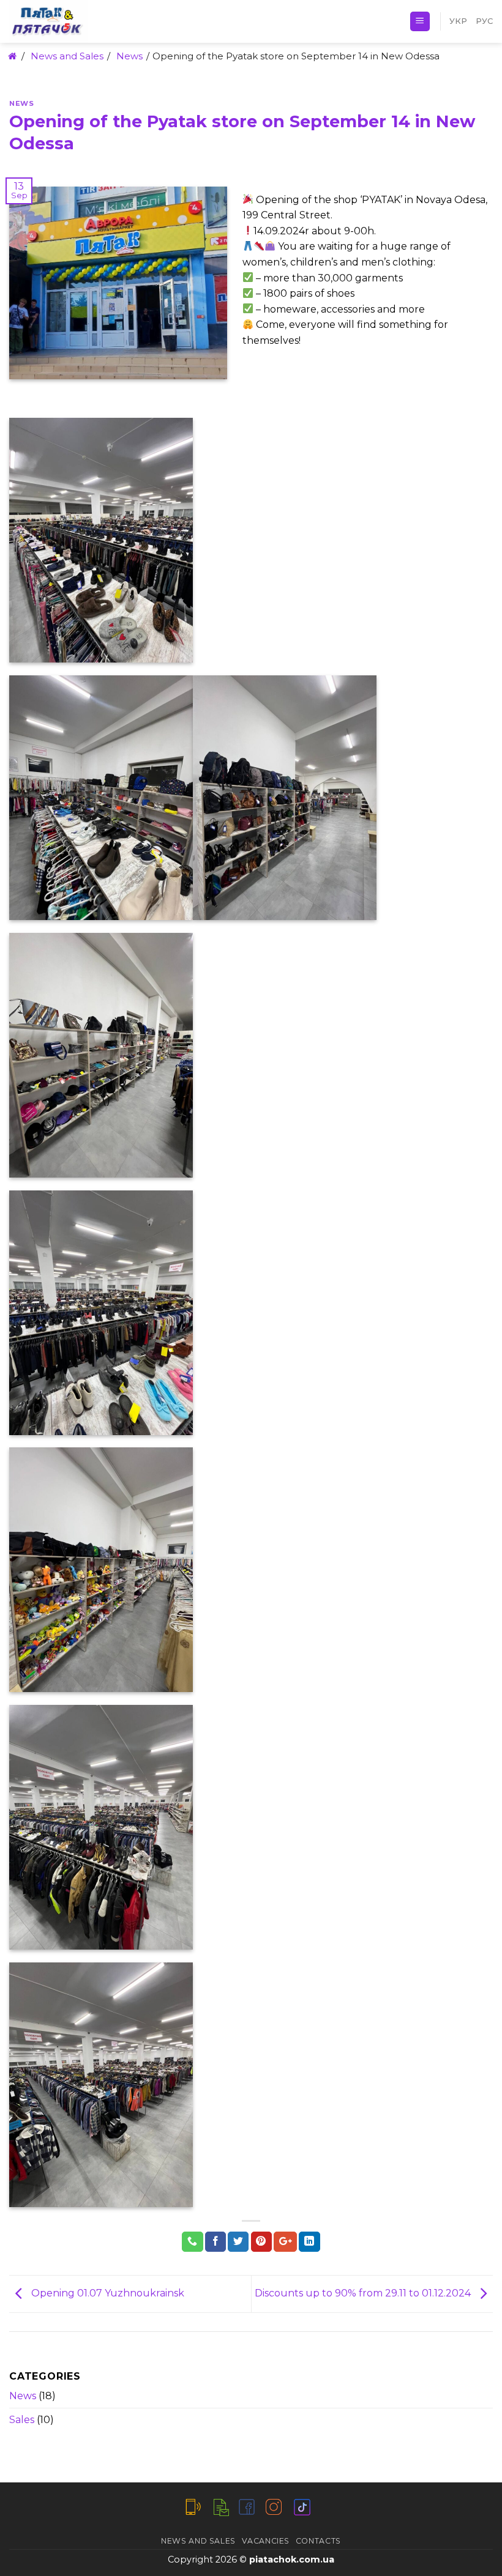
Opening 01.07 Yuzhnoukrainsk (107, 2293)
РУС (484, 21)
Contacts (318, 2541)
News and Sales (198, 2541)
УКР (458, 21)
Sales (22, 2420)
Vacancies (266, 2541)
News (21, 103)
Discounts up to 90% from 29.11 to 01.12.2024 (364, 2293)
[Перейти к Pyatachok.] (11, 56)
